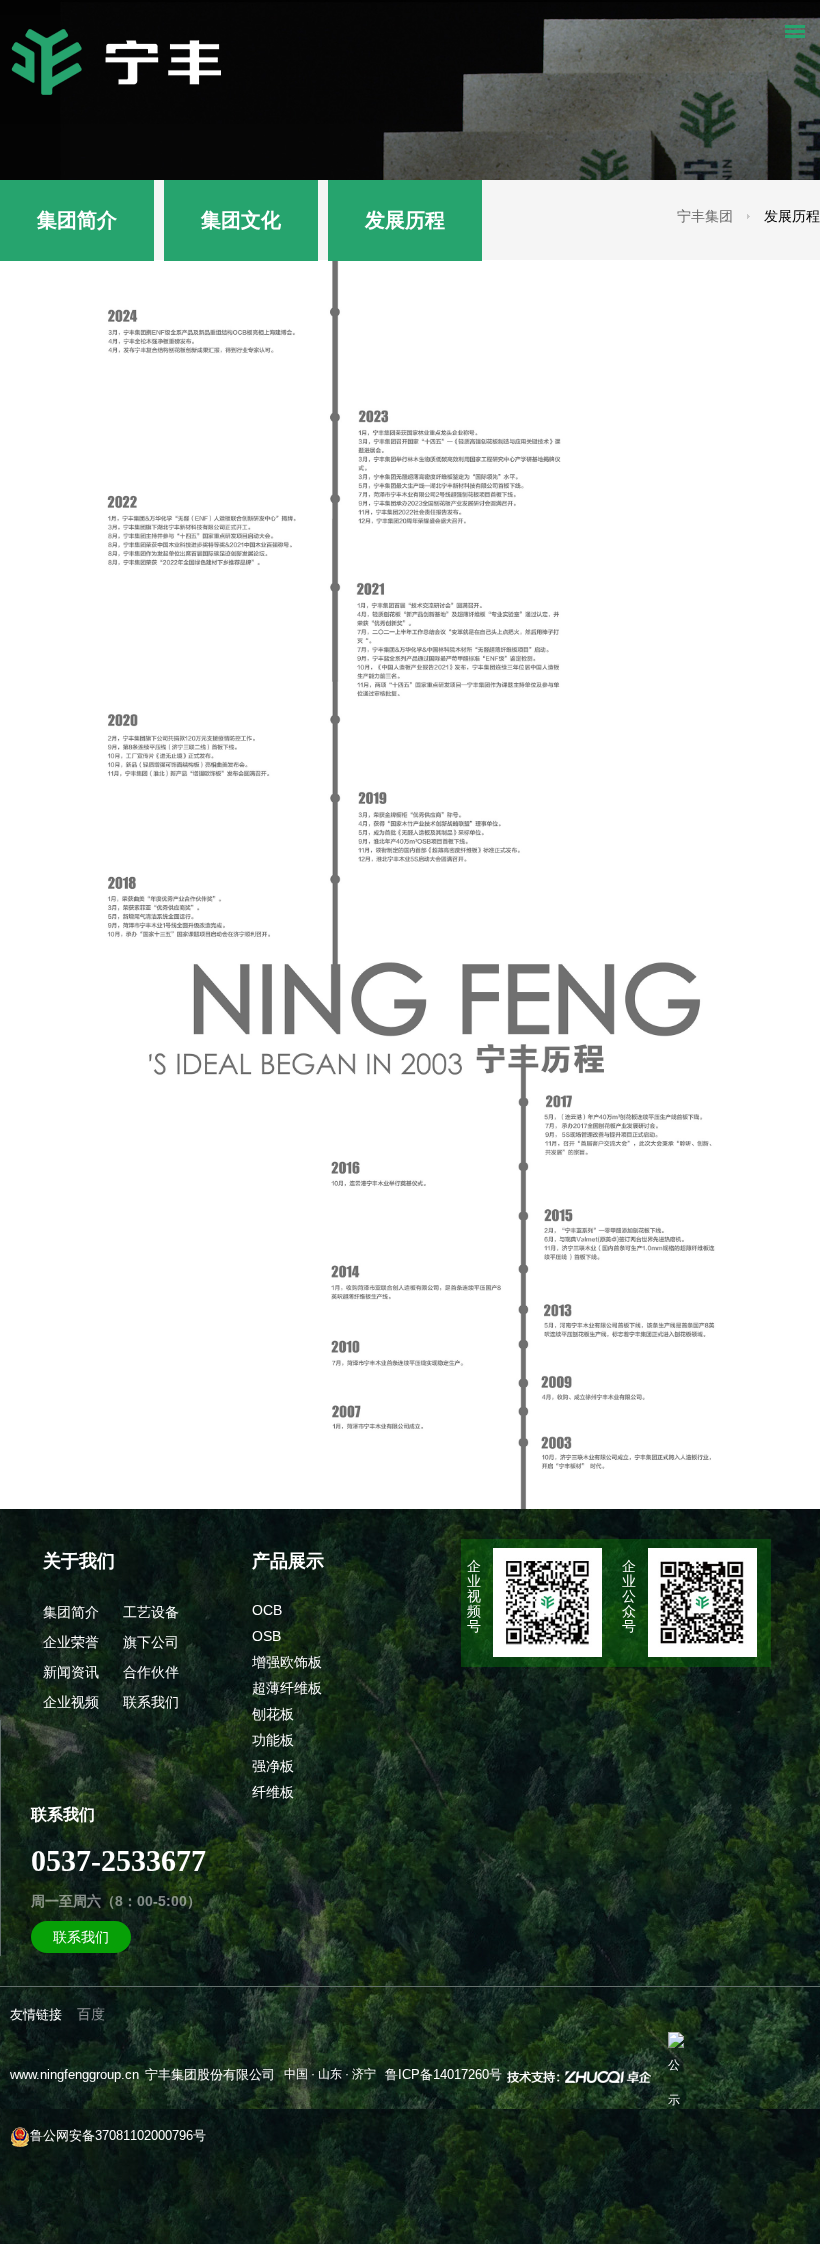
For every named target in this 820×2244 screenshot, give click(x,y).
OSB (266, 1636)
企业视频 (71, 1702)
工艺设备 (151, 1612)
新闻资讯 (71, 1672)
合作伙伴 (151, 1672)
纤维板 (273, 1792)
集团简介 (77, 220)
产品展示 (288, 1561)
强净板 (273, 1766)
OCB (267, 1610)
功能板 (273, 1740)
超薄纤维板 (287, 1688)
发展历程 (405, 220)
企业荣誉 (71, 1642)
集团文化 (241, 220)
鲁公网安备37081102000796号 (118, 2135)
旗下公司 (151, 1642)
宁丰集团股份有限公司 (210, 2074)
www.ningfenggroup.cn (74, 2074)
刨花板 (273, 1714)
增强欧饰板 (287, 1662)
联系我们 (151, 1702)
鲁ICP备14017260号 (443, 2074)
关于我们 (79, 1561)
